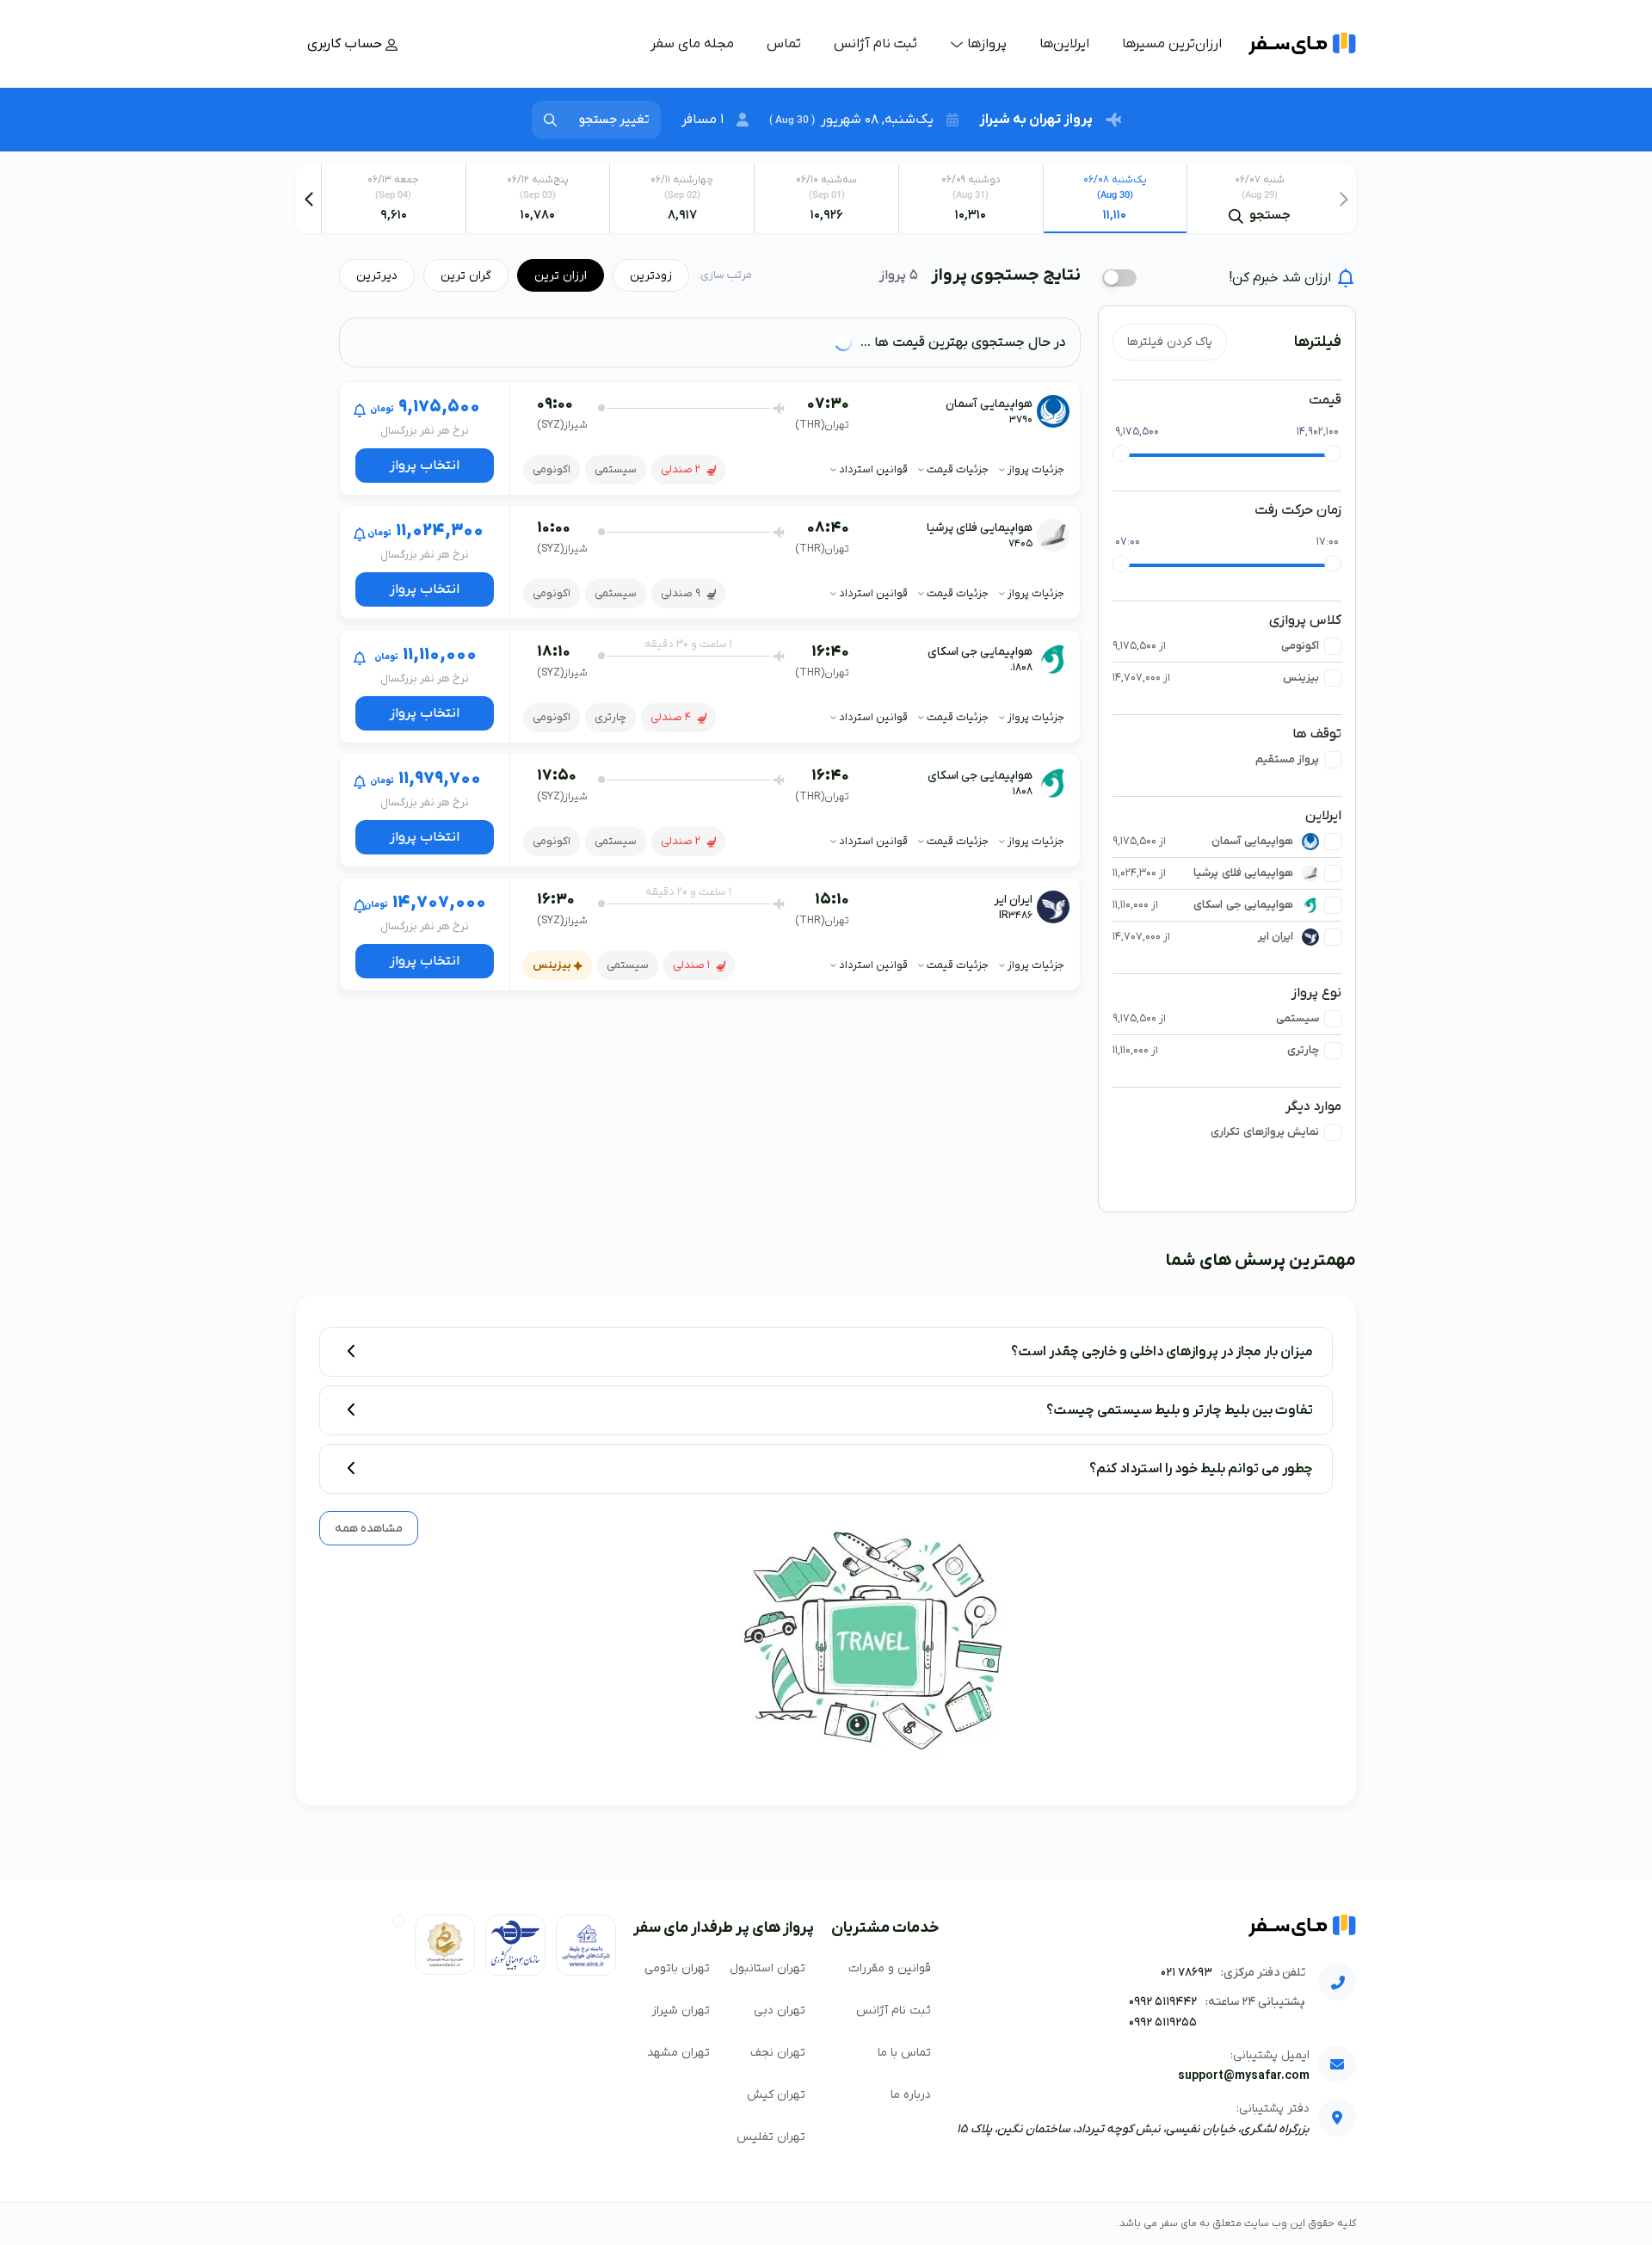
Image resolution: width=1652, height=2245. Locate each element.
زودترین (651, 276)
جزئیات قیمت (956, 469)
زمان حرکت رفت (1298, 510)
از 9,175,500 (1139, 646)
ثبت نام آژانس (875, 44)
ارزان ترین (561, 276)
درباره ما (911, 2095)
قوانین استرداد (872, 469)
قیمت (1325, 400)
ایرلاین (1323, 816)
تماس (784, 44)
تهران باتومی (677, 1968)
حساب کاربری (346, 44)
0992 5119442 (1163, 2002)
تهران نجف (778, 2053)
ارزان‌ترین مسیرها (1172, 44)
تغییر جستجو (614, 120)
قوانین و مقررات (890, 1968)
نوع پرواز (1316, 993)
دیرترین (377, 276)
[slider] (1121, 453)
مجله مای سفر (692, 44)
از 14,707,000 (1141, 678)
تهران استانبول (767, 1968)
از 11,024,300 (1139, 873)
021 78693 (1187, 1973)
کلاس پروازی (1305, 620)
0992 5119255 (1163, 2023)
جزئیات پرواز (1035, 469)
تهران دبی (780, 2011)
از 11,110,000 (1135, 905)
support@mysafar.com (1244, 2076)
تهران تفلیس (771, 2137)
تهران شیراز (681, 2011)
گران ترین (466, 276)
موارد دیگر (1313, 1107)
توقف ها (1317, 734)
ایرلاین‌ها (1064, 44)
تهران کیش (776, 2095)
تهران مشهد (678, 2053)
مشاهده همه (369, 1529)
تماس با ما (904, 2053)
